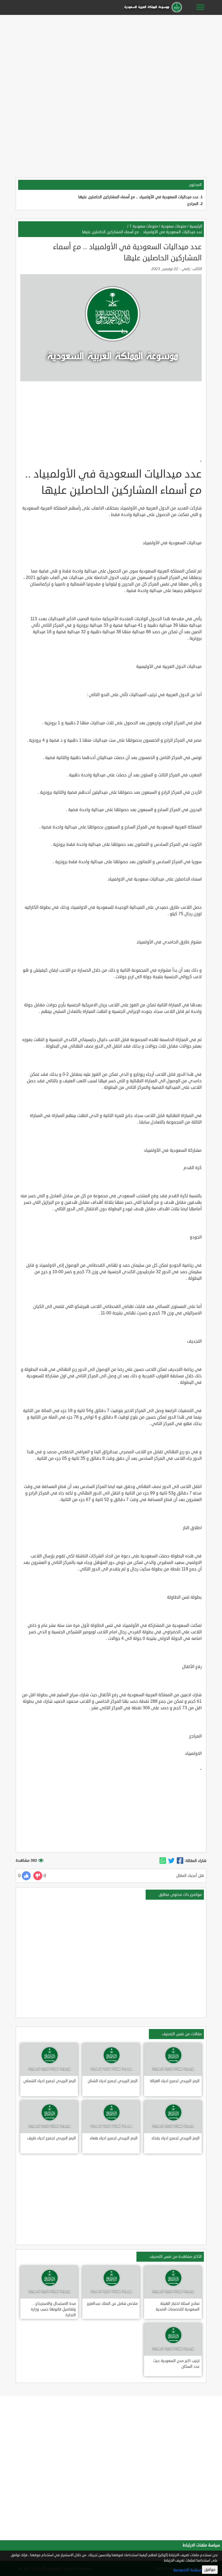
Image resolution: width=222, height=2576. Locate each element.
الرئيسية (196, 226)
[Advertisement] (111, 55)
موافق (210, 2570)
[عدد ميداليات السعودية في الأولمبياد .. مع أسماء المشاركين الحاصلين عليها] (180, 1861)
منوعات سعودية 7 (144, 226)
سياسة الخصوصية (187, 2570)
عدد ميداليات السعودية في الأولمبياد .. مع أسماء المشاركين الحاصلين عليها (138, 197)
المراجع (193, 204)
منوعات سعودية (174, 226)
